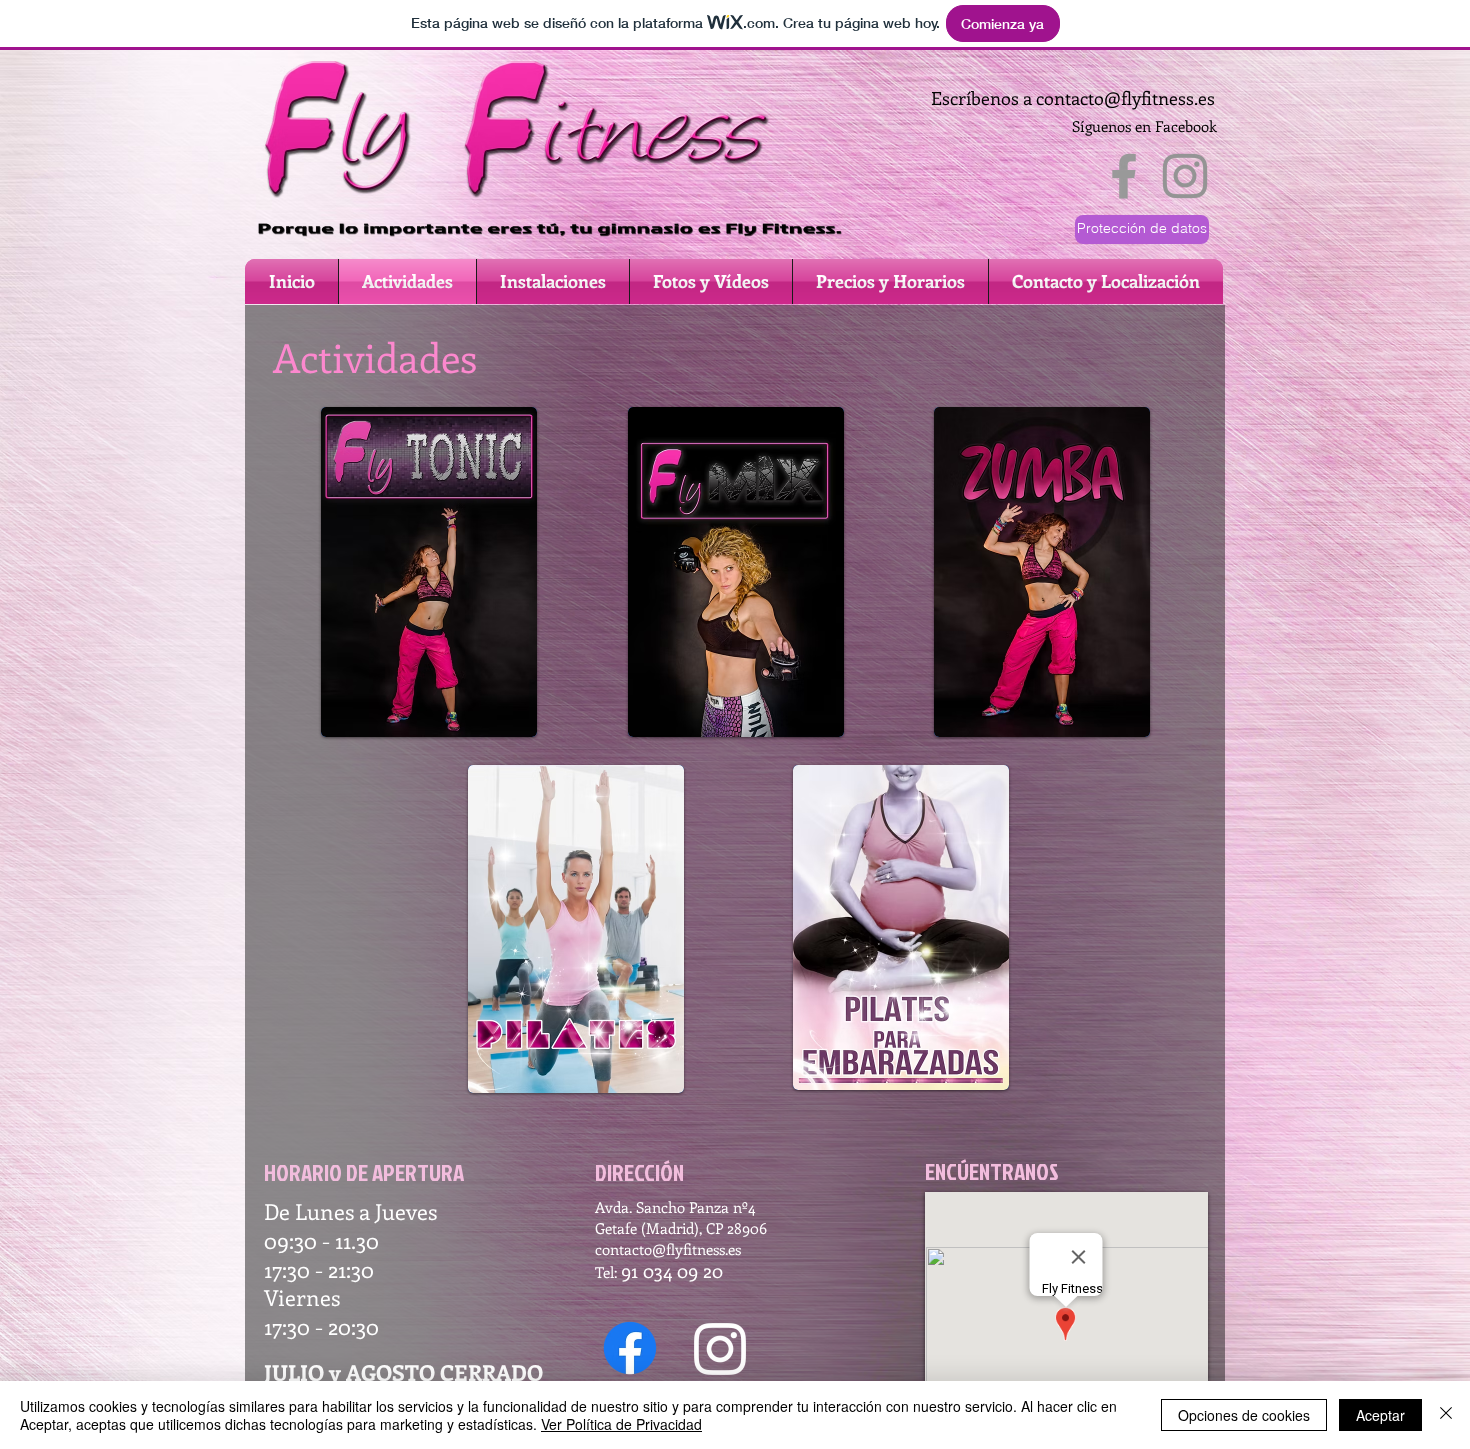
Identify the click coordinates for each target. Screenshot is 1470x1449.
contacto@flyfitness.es (1125, 98)
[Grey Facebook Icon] (1124, 176)
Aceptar (1380, 1415)
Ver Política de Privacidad (621, 1424)
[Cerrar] (1446, 1415)
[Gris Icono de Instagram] (1185, 176)
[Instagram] (720, 1349)
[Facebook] (630, 1348)
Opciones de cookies (1244, 1415)
